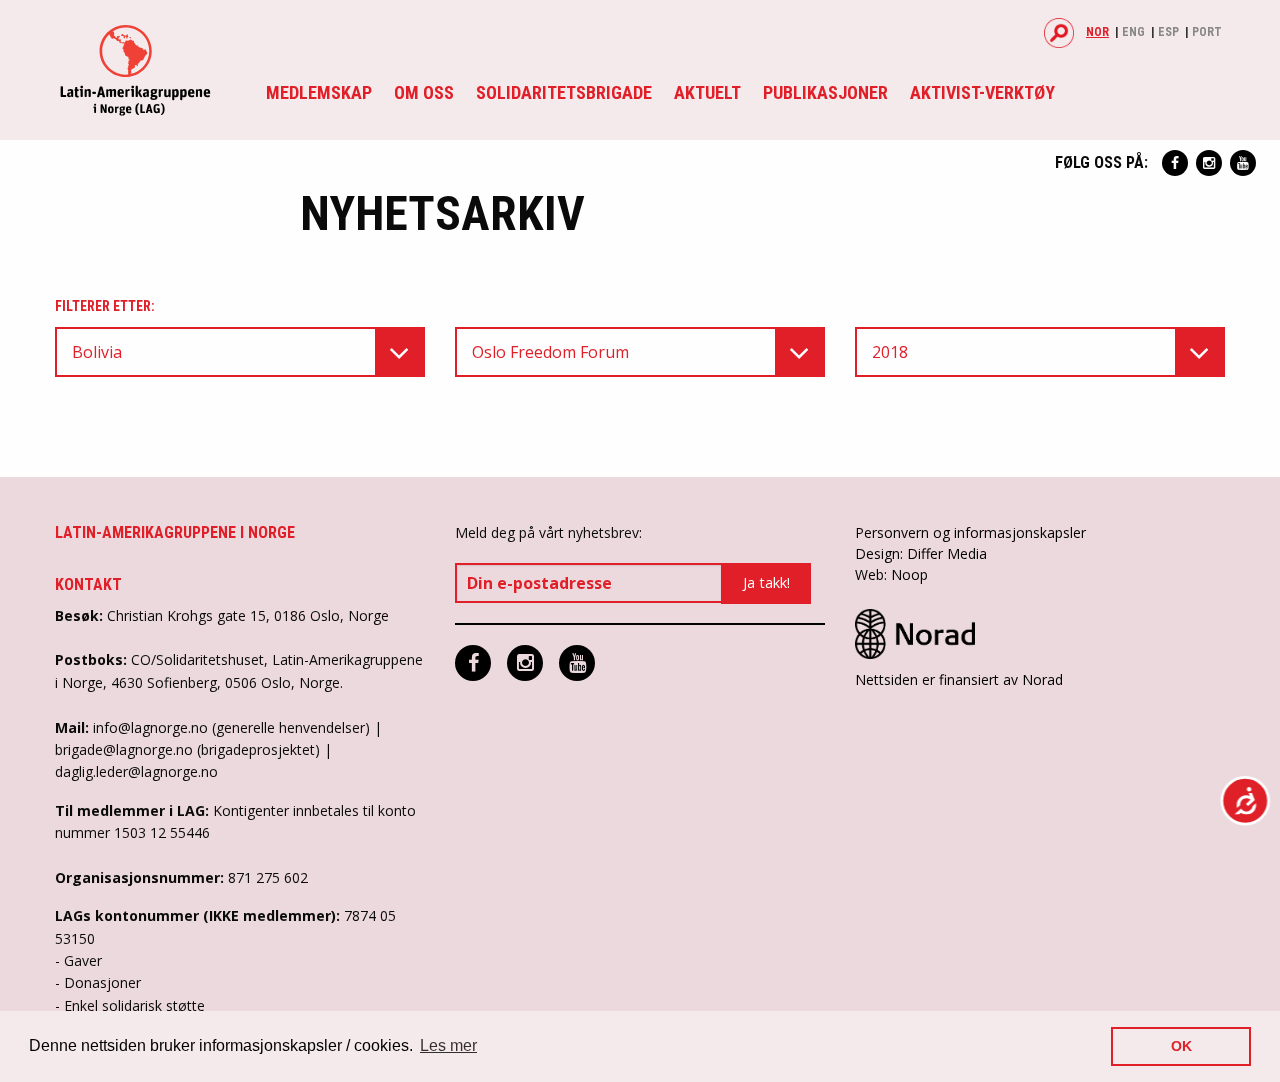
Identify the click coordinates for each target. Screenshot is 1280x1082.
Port (1207, 32)
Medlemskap (319, 92)
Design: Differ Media (921, 553)
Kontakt (88, 584)
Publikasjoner (825, 92)
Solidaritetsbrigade (564, 92)
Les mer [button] (448, 1045)
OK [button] (1181, 1046)
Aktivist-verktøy (982, 92)
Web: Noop (891, 574)
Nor (1097, 32)
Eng (1133, 32)
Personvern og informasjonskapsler (970, 532)
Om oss (424, 92)
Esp (1168, 32)
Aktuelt (707, 92)
